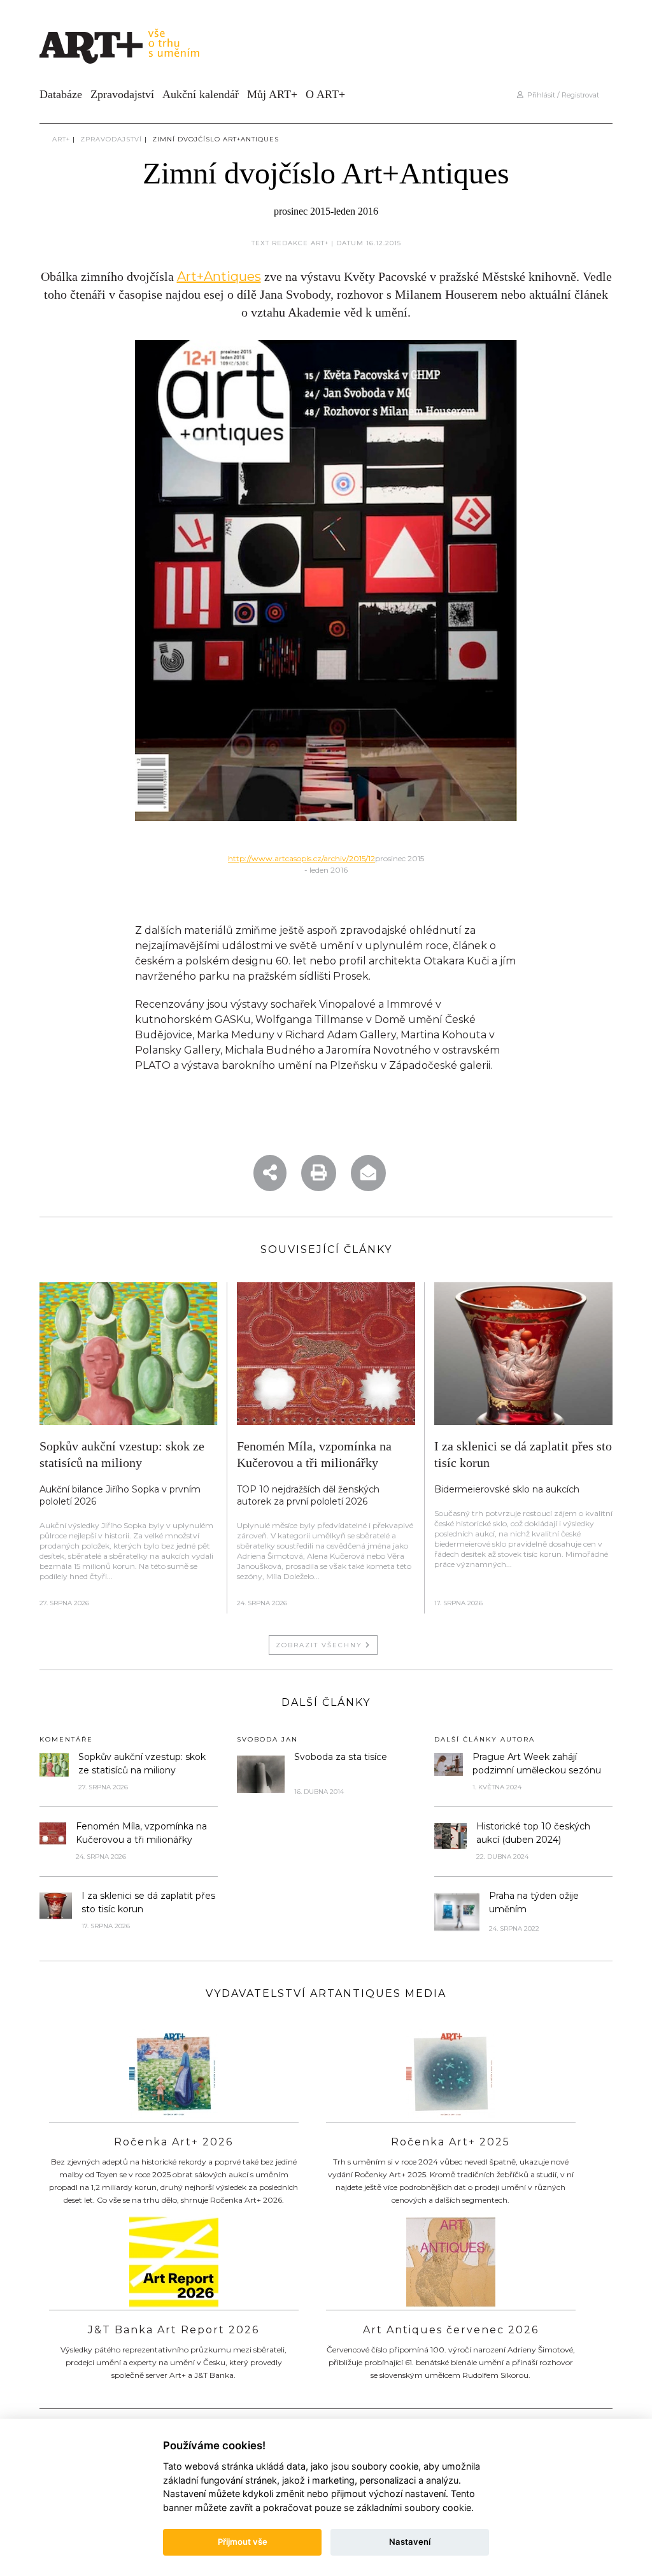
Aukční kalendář (201, 94)
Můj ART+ (272, 94)
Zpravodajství (122, 94)
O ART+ (325, 94)
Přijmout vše (243, 2542)
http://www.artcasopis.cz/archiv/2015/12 (301, 858)
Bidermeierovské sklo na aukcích (507, 1489)
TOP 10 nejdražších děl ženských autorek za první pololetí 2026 (308, 1495)
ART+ (61, 139)
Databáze (61, 94)
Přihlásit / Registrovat (561, 95)
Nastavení (410, 2542)
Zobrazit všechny (321, 1645)
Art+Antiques (219, 276)
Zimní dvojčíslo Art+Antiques (216, 139)
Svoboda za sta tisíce (341, 1757)
